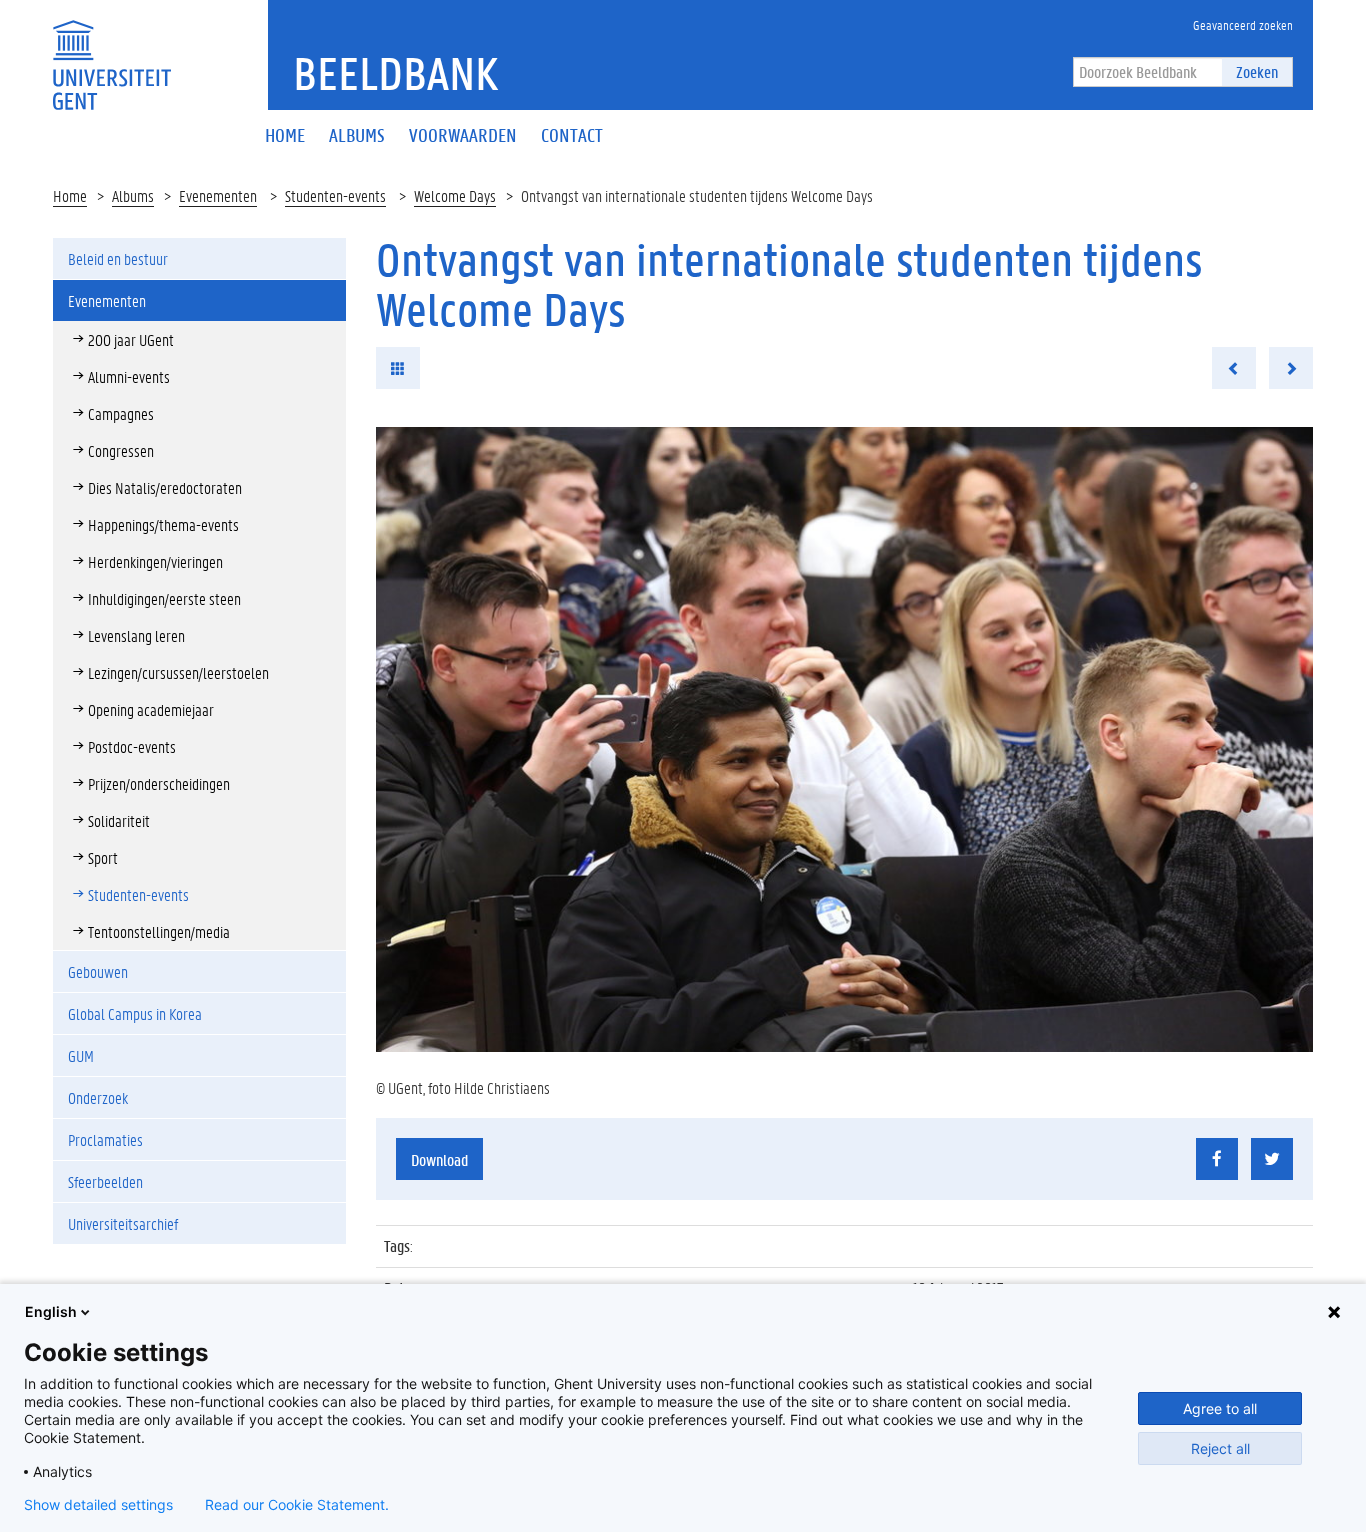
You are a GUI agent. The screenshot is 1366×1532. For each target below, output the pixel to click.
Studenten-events (335, 195)
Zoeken (1257, 71)
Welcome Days (455, 195)
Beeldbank (395, 73)
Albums (133, 195)
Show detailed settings (98, 1505)
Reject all (1220, 1448)
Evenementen (218, 195)
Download (439, 1159)
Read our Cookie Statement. (297, 1505)
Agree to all (1220, 1408)
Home (70, 195)
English (51, 1311)
